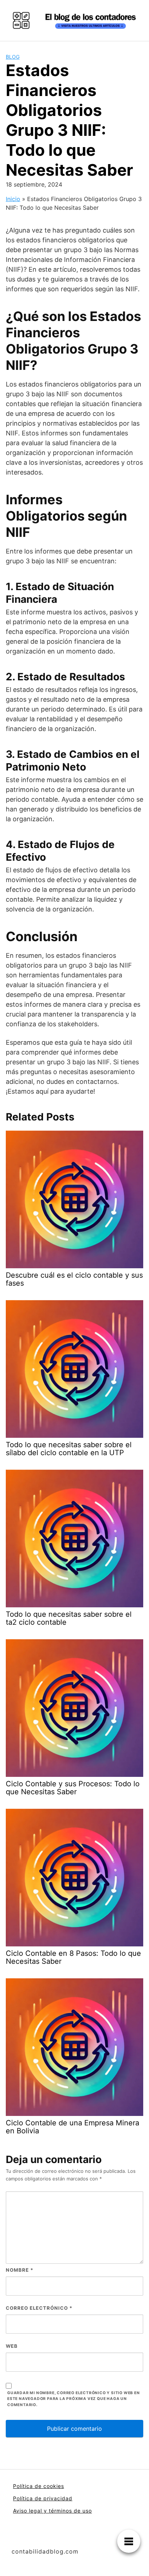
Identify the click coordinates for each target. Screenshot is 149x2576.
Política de (28, 2498)
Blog (13, 57)
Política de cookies (39, 2486)
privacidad (58, 2498)
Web (12, 2346)
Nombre (20, 2270)
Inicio (13, 199)
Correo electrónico (39, 2308)
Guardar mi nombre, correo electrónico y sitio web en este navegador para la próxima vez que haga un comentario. (74, 2399)
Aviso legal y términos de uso (52, 2511)
